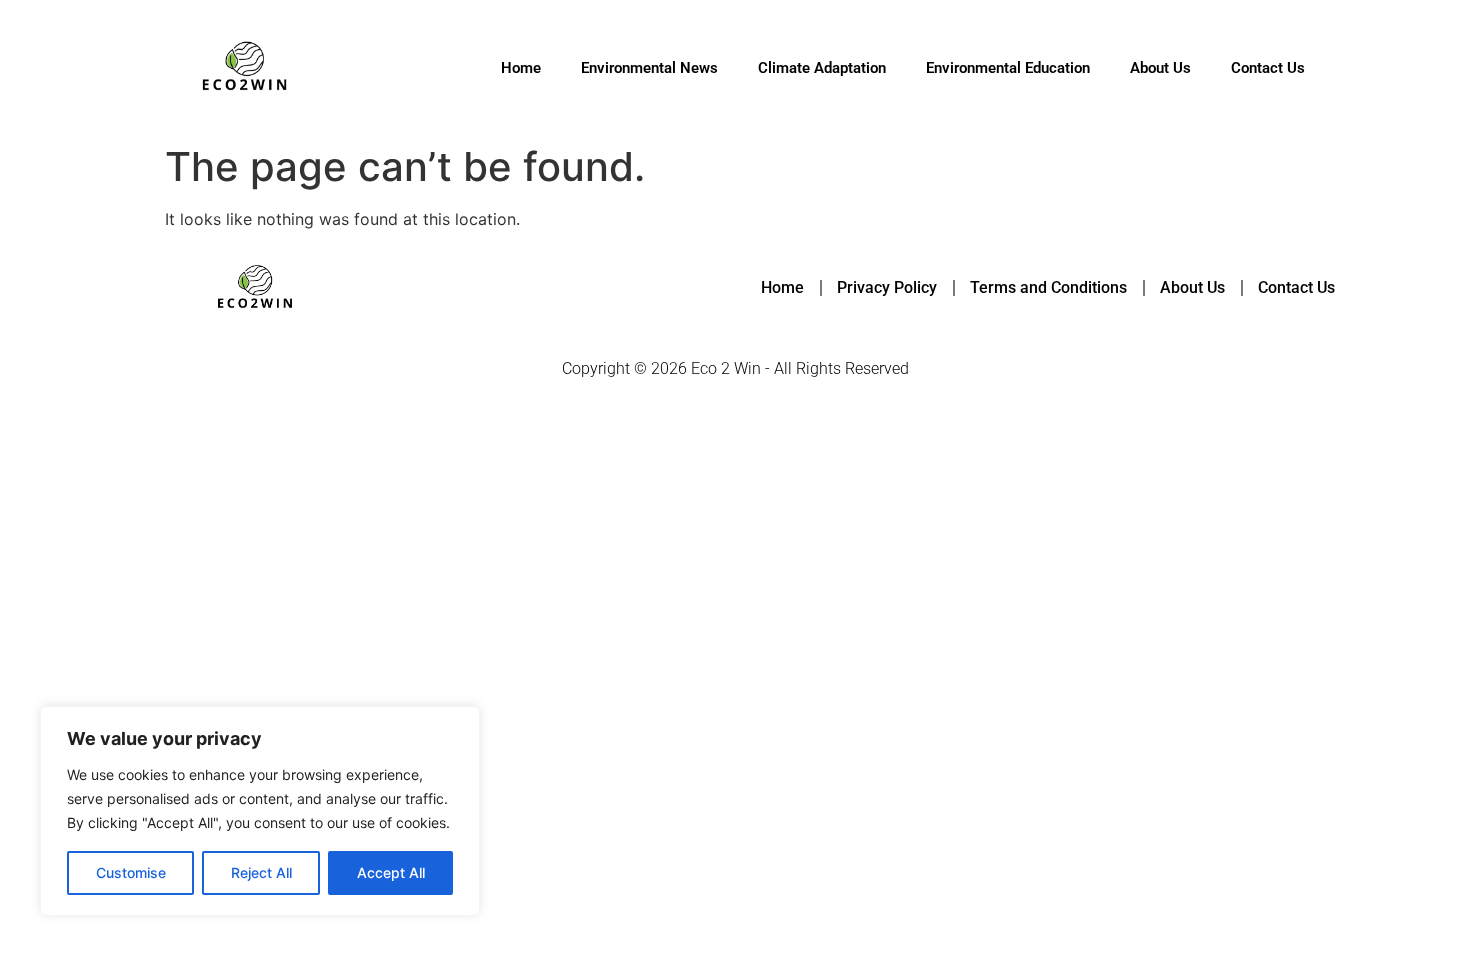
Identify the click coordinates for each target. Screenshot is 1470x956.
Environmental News (649, 68)
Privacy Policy (887, 287)
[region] (260, 811)
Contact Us (1268, 68)
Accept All (391, 872)
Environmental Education (1008, 68)
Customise (131, 872)
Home (521, 68)
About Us (1160, 68)
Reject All (261, 872)
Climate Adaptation (822, 68)
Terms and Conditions (1048, 287)
